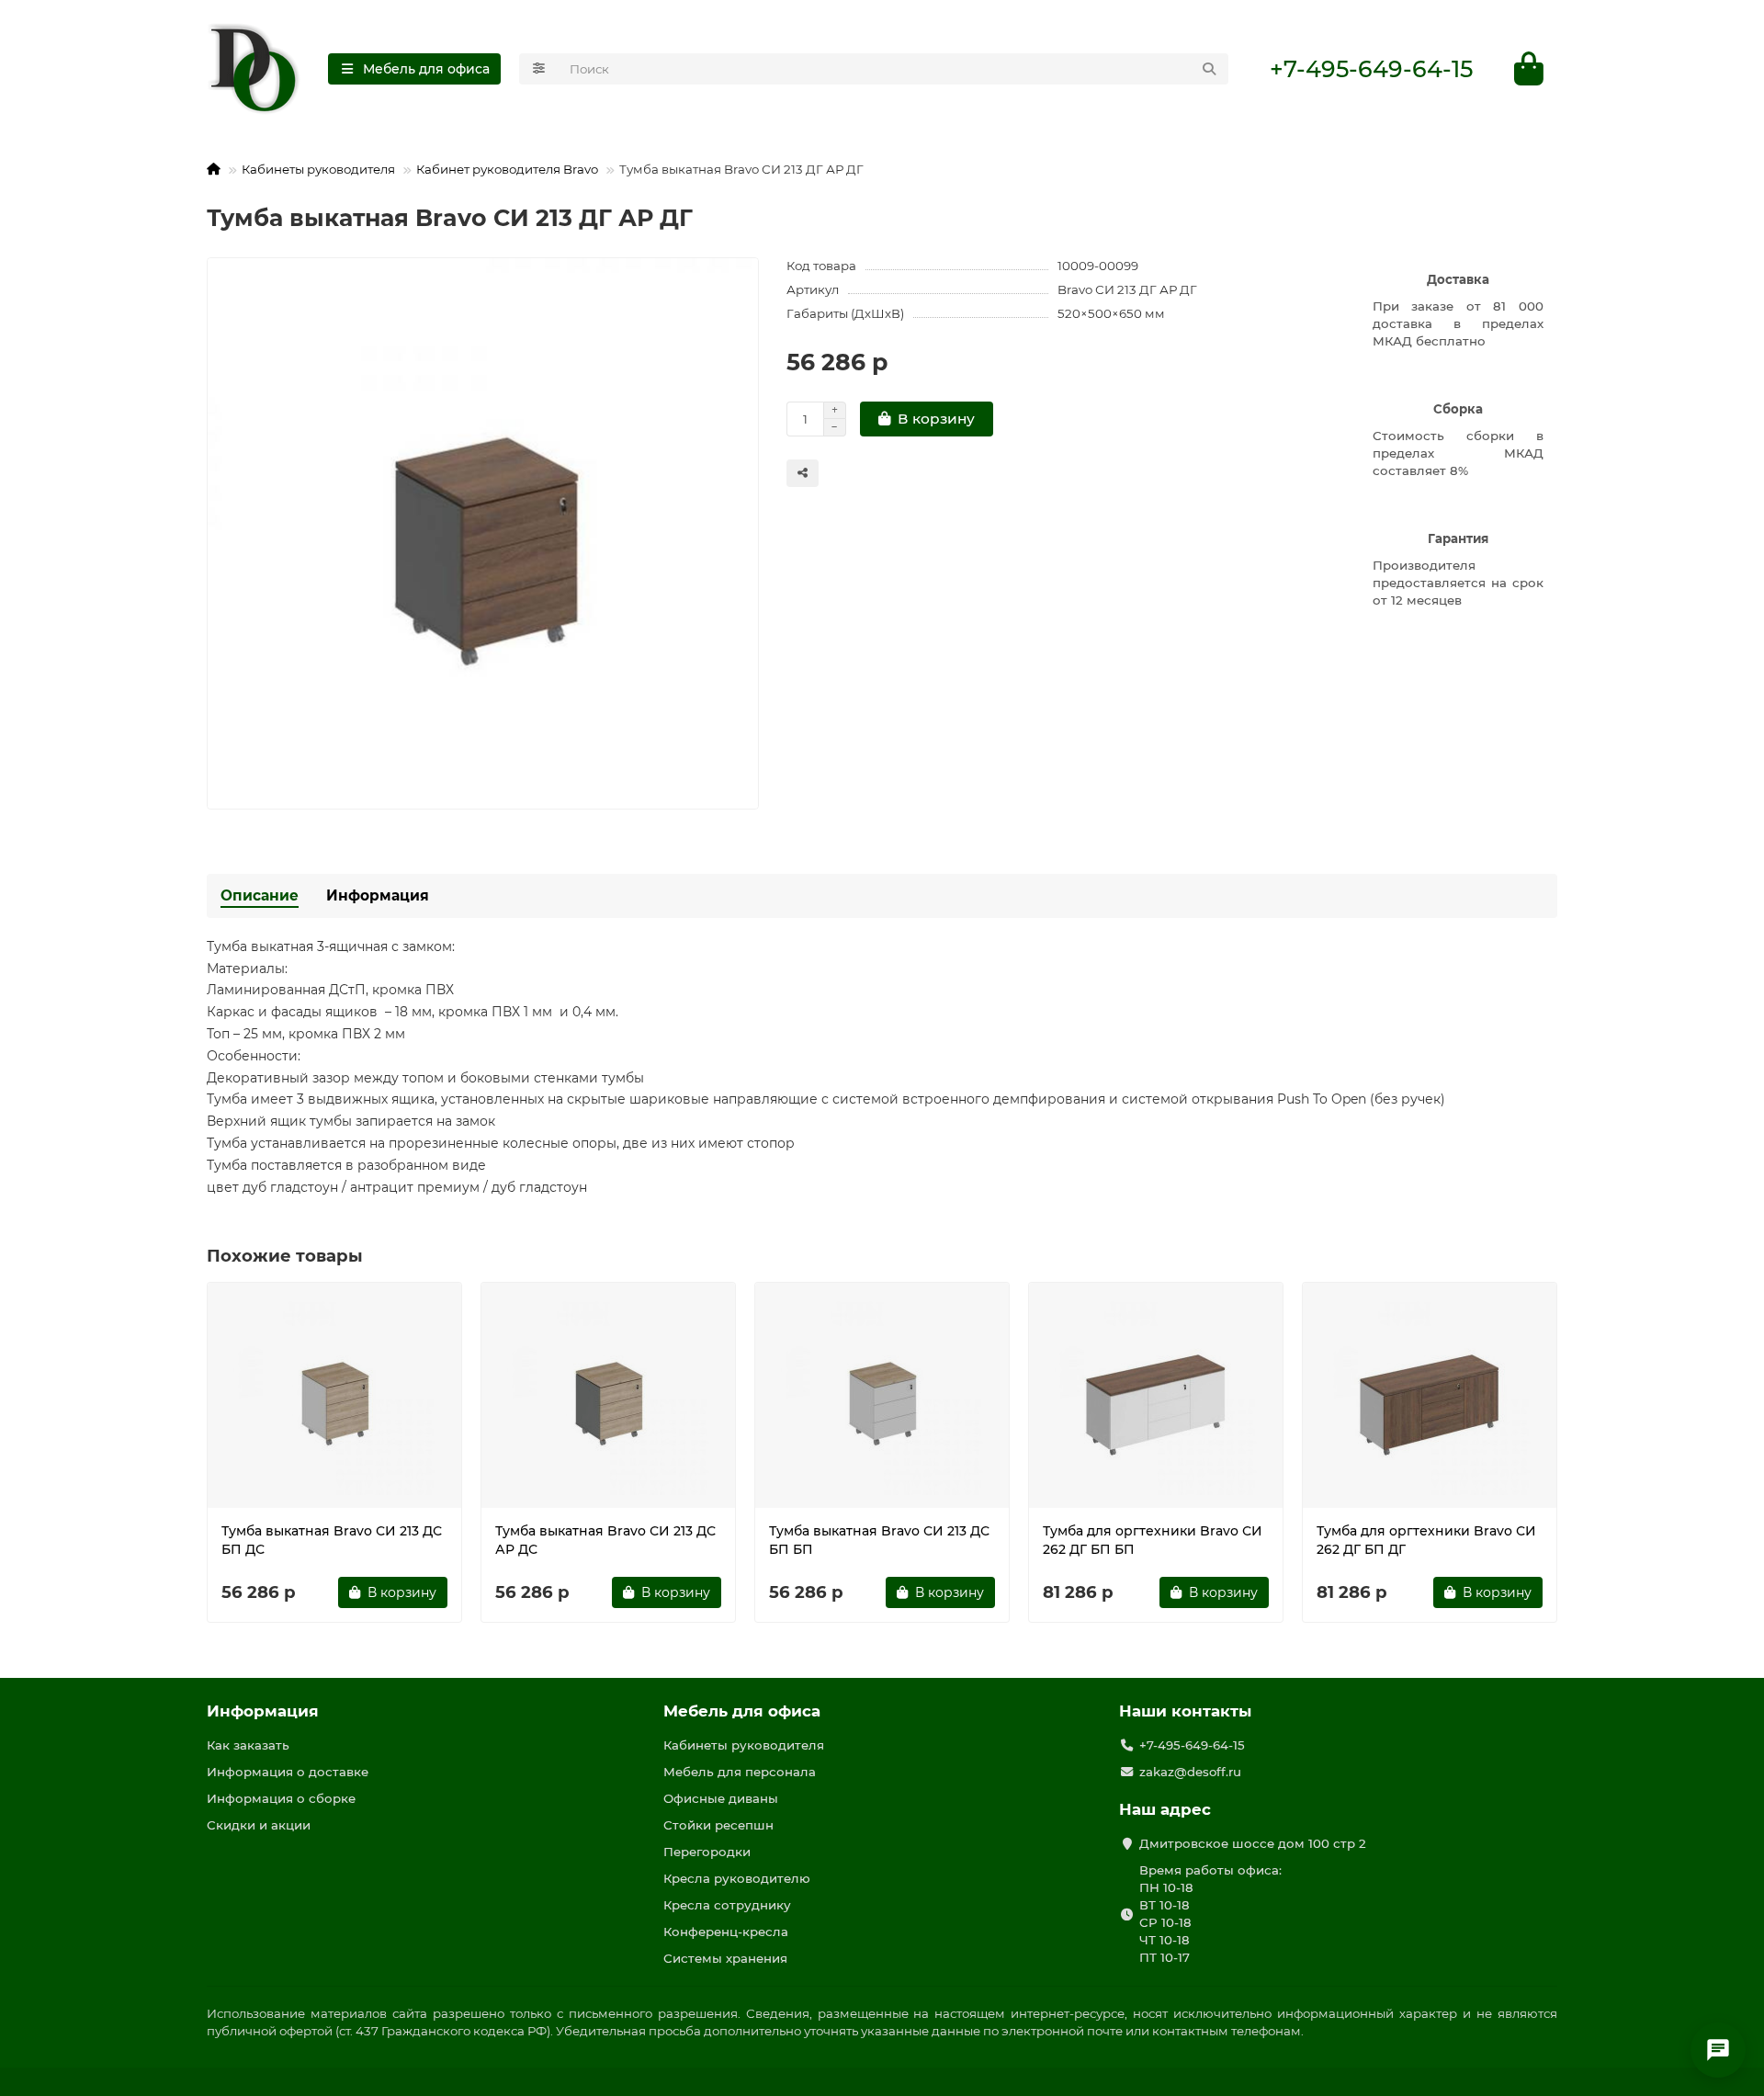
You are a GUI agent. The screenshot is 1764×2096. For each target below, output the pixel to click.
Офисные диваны (721, 1798)
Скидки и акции (259, 1825)
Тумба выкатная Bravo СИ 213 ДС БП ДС (332, 1540)
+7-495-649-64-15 (1371, 69)
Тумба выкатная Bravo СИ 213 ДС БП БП (879, 1540)
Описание (260, 895)
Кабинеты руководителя (318, 169)
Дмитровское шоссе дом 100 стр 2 (1253, 1843)
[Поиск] (1209, 69)
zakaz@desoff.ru (1190, 1772)
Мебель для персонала (740, 1772)
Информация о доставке (288, 1772)
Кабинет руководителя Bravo (507, 169)
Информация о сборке (281, 1798)
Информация (378, 895)
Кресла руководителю (737, 1878)
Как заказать (248, 1745)
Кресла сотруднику (727, 1905)
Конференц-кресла (726, 1932)
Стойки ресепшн (718, 1825)
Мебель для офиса (742, 1711)
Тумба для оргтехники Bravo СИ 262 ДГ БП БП (1153, 1540)
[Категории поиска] (539, 69)
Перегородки (707, 1852)
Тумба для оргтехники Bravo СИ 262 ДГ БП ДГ (1426, 1540)
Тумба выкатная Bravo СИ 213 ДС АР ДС (605, 1540)
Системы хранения (725, 1958)
